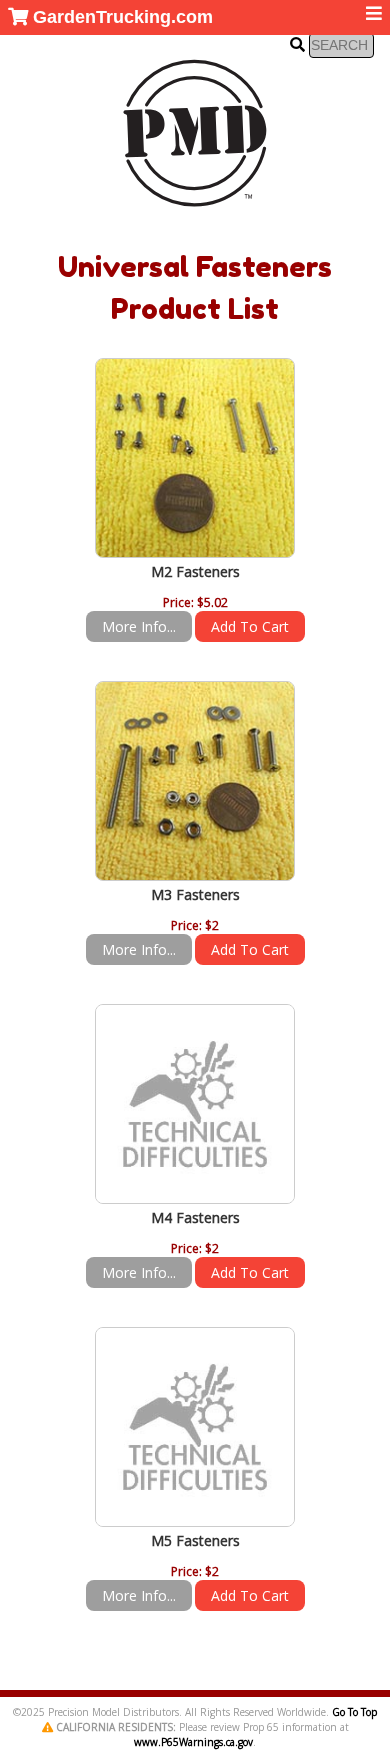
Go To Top (354, 1712)
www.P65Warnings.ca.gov (193, 1742)
